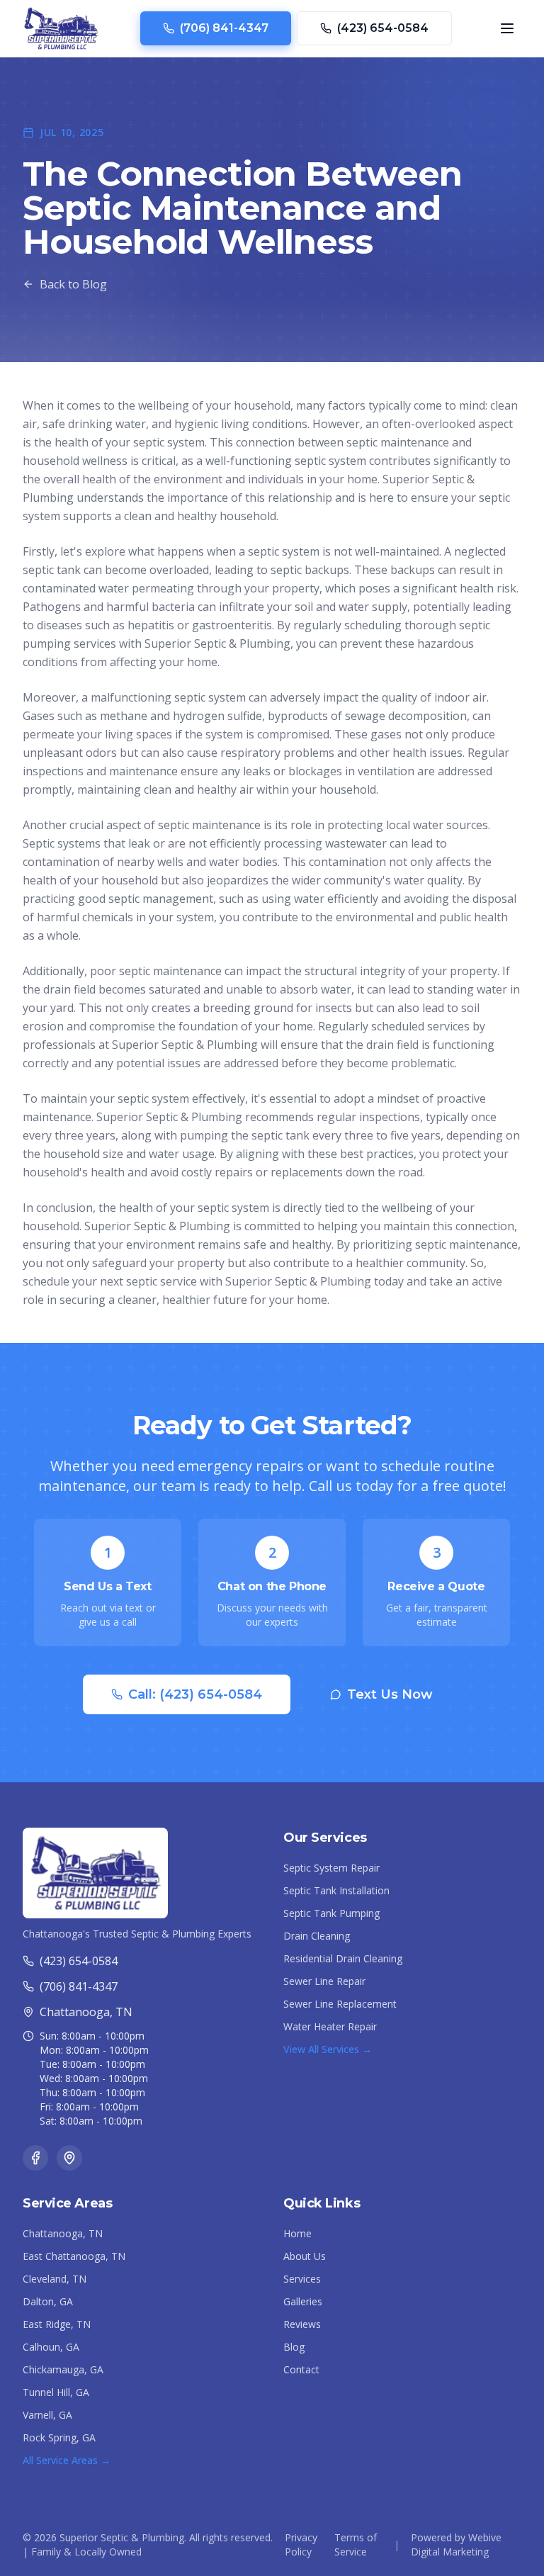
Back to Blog (73, 284)
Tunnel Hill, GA (56, 2392)
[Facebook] (35, 2158)
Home (297, 2233)
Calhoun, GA (51, 2347)
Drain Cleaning (317, 1936)
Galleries (303, 2301)
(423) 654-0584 (383, 28)
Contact (301, 2369)
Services (302, 2279)
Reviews (302, 2324)
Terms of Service (356, 2544)
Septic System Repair (331, 1868)
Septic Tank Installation (336, 1890)
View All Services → (328, 2049)
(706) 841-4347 (224, 28)
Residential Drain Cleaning (343, 1958)
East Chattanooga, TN (74, 2256)
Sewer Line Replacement (340, 2004)
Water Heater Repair (330, 2026)
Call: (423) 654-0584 (195, 1694)
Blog (294, 2347)
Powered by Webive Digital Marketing (456, 2544)
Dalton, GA (48, 2301)
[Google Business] (69, 2158)
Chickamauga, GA (63, 2369)
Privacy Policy (301, 2544)
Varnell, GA (47, 2415)
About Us (305, 2256)
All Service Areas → (67, 2460)
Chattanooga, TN (63, 2233)
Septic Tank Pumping (331, 1913)
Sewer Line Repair (324, 1981)
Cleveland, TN (55, 2279)
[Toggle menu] (507, 28)
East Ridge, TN (57, 2324)
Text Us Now (390, 1694)
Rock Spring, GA (59, 2437)
